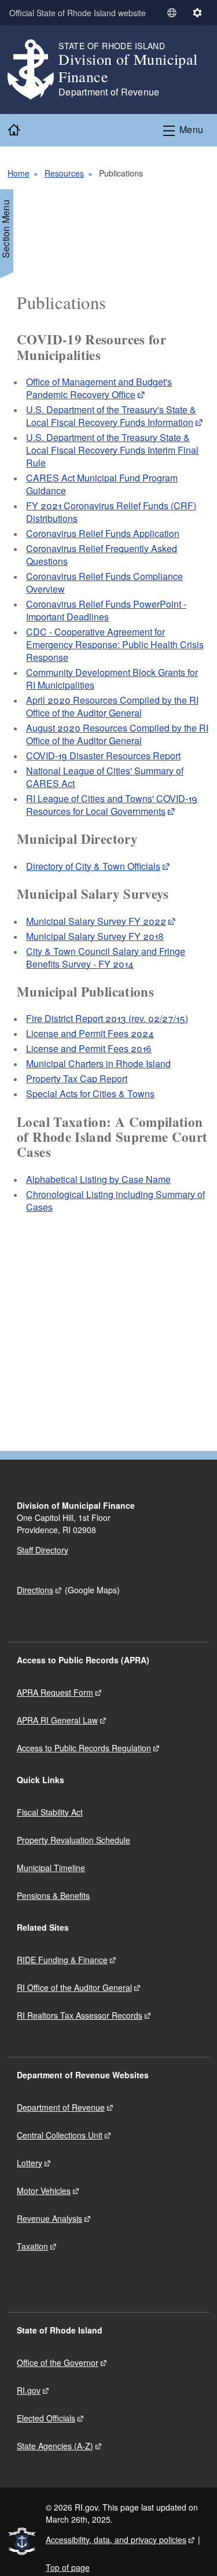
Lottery (30, 2163)
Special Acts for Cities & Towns (90, 1094)
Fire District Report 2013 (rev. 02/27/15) (107, 1018)
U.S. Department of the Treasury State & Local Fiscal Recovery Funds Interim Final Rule (112, 450)
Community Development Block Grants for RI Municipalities (112, 679)
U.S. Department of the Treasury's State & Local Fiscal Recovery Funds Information (111, 416)
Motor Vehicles (44, 2191)
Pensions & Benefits (53, 1895)
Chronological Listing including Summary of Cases (115, 1201)
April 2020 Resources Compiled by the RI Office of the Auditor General (112, 706)
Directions (35, 1590)
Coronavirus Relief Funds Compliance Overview (104, 583)
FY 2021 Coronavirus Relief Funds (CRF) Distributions (111, 512)
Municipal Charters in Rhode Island (98, 1063)
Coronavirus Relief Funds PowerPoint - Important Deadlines (106, 610)
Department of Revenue (61, 2107)
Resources (64, 173)
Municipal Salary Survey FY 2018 (95, 936)
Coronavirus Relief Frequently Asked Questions (102, 555)
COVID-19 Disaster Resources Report (103, 756)
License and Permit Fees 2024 (90, 1033)
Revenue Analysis (49, 2218)
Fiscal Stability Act (50, 1812)
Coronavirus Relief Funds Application (103, 533)
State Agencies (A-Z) (55, 2446)
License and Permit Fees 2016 (89, 1048)
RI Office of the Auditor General (74, 1987)
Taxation (32, 2246)
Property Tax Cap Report (77, 1078)
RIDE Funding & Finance (62, 1960)
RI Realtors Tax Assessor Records (80, 2015)
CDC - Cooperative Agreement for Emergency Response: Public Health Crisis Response (115, 644)
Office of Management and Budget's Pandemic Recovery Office (99, 388)
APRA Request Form (55, 1692)
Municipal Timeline (51, 1868)
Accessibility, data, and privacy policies (116, 2540)
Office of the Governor (58, 2362)
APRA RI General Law (57, 1720)
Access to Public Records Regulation (84, 1748)
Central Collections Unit (60, 2135)
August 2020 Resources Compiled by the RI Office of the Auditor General (117, 734)
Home (19, 173)
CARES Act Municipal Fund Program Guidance (102, 484)
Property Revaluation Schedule (73, 1840)
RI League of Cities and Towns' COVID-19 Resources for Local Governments (112, 805)
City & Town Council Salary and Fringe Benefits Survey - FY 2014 (106, 958)
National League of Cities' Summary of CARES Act (105, 777)
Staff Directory (43, 1550)
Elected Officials (46, 2418)
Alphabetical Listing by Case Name (98, 1179)
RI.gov (29, 2390)
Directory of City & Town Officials (93, 866)
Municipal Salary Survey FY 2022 (96, 921)
